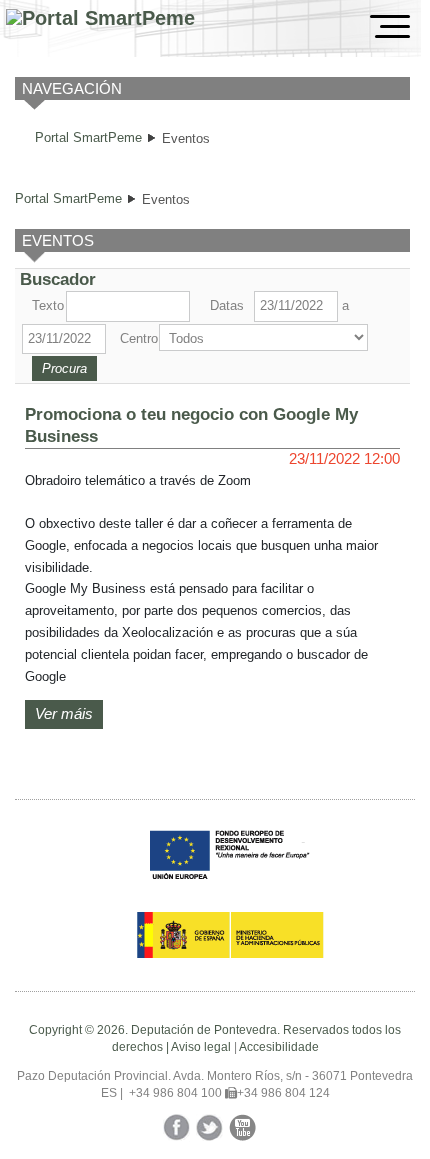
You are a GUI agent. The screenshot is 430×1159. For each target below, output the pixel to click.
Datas (227, 305)
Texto (47, 305)
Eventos (186, 138)
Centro (137, 338)
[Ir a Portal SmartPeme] (100, 18)
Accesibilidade (279, 1047)
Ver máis (64, 714)
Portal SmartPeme (88, 137)
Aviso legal (201, 1047)
